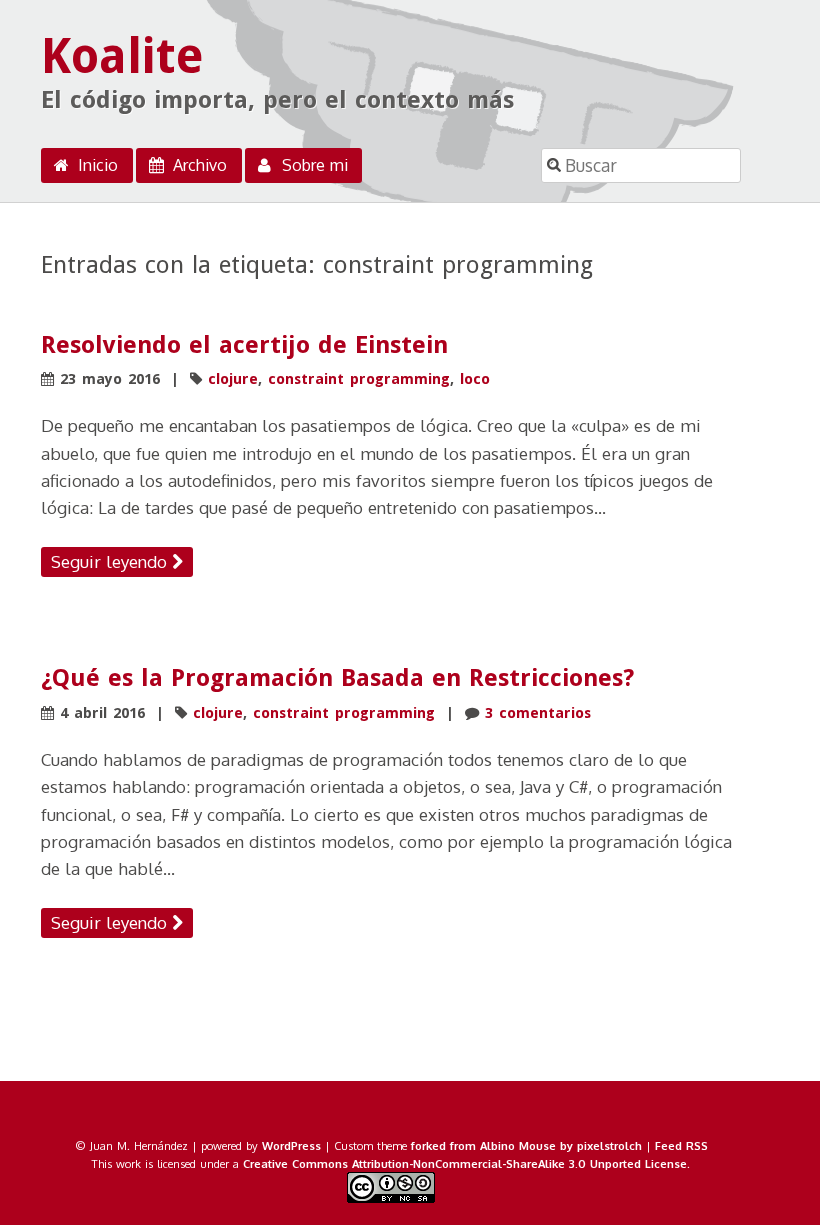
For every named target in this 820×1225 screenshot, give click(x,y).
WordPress (291, 1145)
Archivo (197, 165)
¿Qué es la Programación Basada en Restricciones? (337, 678)
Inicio (95, 165)
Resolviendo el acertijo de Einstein (244, 345)
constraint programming (359, 379)
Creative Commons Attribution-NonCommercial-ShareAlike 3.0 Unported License (465, 1163)
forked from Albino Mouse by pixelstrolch (526, 1145)
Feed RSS (681, 1145)
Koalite (122, 56)
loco (475, 379)
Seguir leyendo (111, 561)
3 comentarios (538, 713)
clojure (233, 379)
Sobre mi (312, 165)
